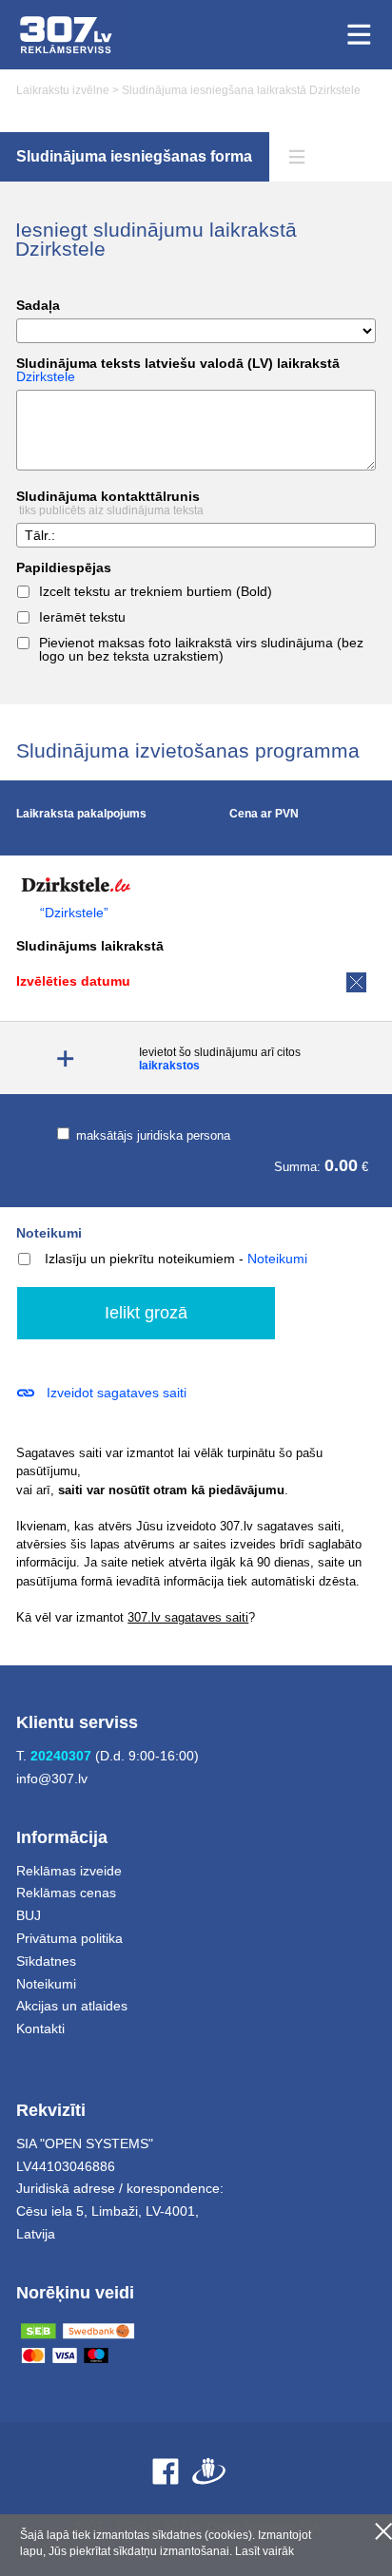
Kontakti (40, 2028)
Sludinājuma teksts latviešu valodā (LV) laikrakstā (178, 370)
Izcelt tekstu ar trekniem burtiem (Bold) (156, 592)
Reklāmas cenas (66, 1893)
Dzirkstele (46, 376)
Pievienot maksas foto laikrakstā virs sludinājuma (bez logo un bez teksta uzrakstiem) (201, 650)
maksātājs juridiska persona (151, 1135)
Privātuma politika (69, 1938)
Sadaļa (38, 306)
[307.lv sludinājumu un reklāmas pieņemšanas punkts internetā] (66, 35)
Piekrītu (383, 2531)
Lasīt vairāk (265, 2551)
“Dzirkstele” (74, 913)
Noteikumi (49, 1233)
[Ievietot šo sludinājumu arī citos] (65, 1058)
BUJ (29, 1915)
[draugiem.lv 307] (209, 2471)
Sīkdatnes (46, 1961)
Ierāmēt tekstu (82, 617)
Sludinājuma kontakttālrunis (110, 503)
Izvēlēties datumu (73, 981)
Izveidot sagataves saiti (117, 1393)
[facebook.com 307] (166, 2471)
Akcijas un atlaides (72, 2006)
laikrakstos (169, 1066)
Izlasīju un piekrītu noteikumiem (140, 1259)
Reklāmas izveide (69, 1871)
